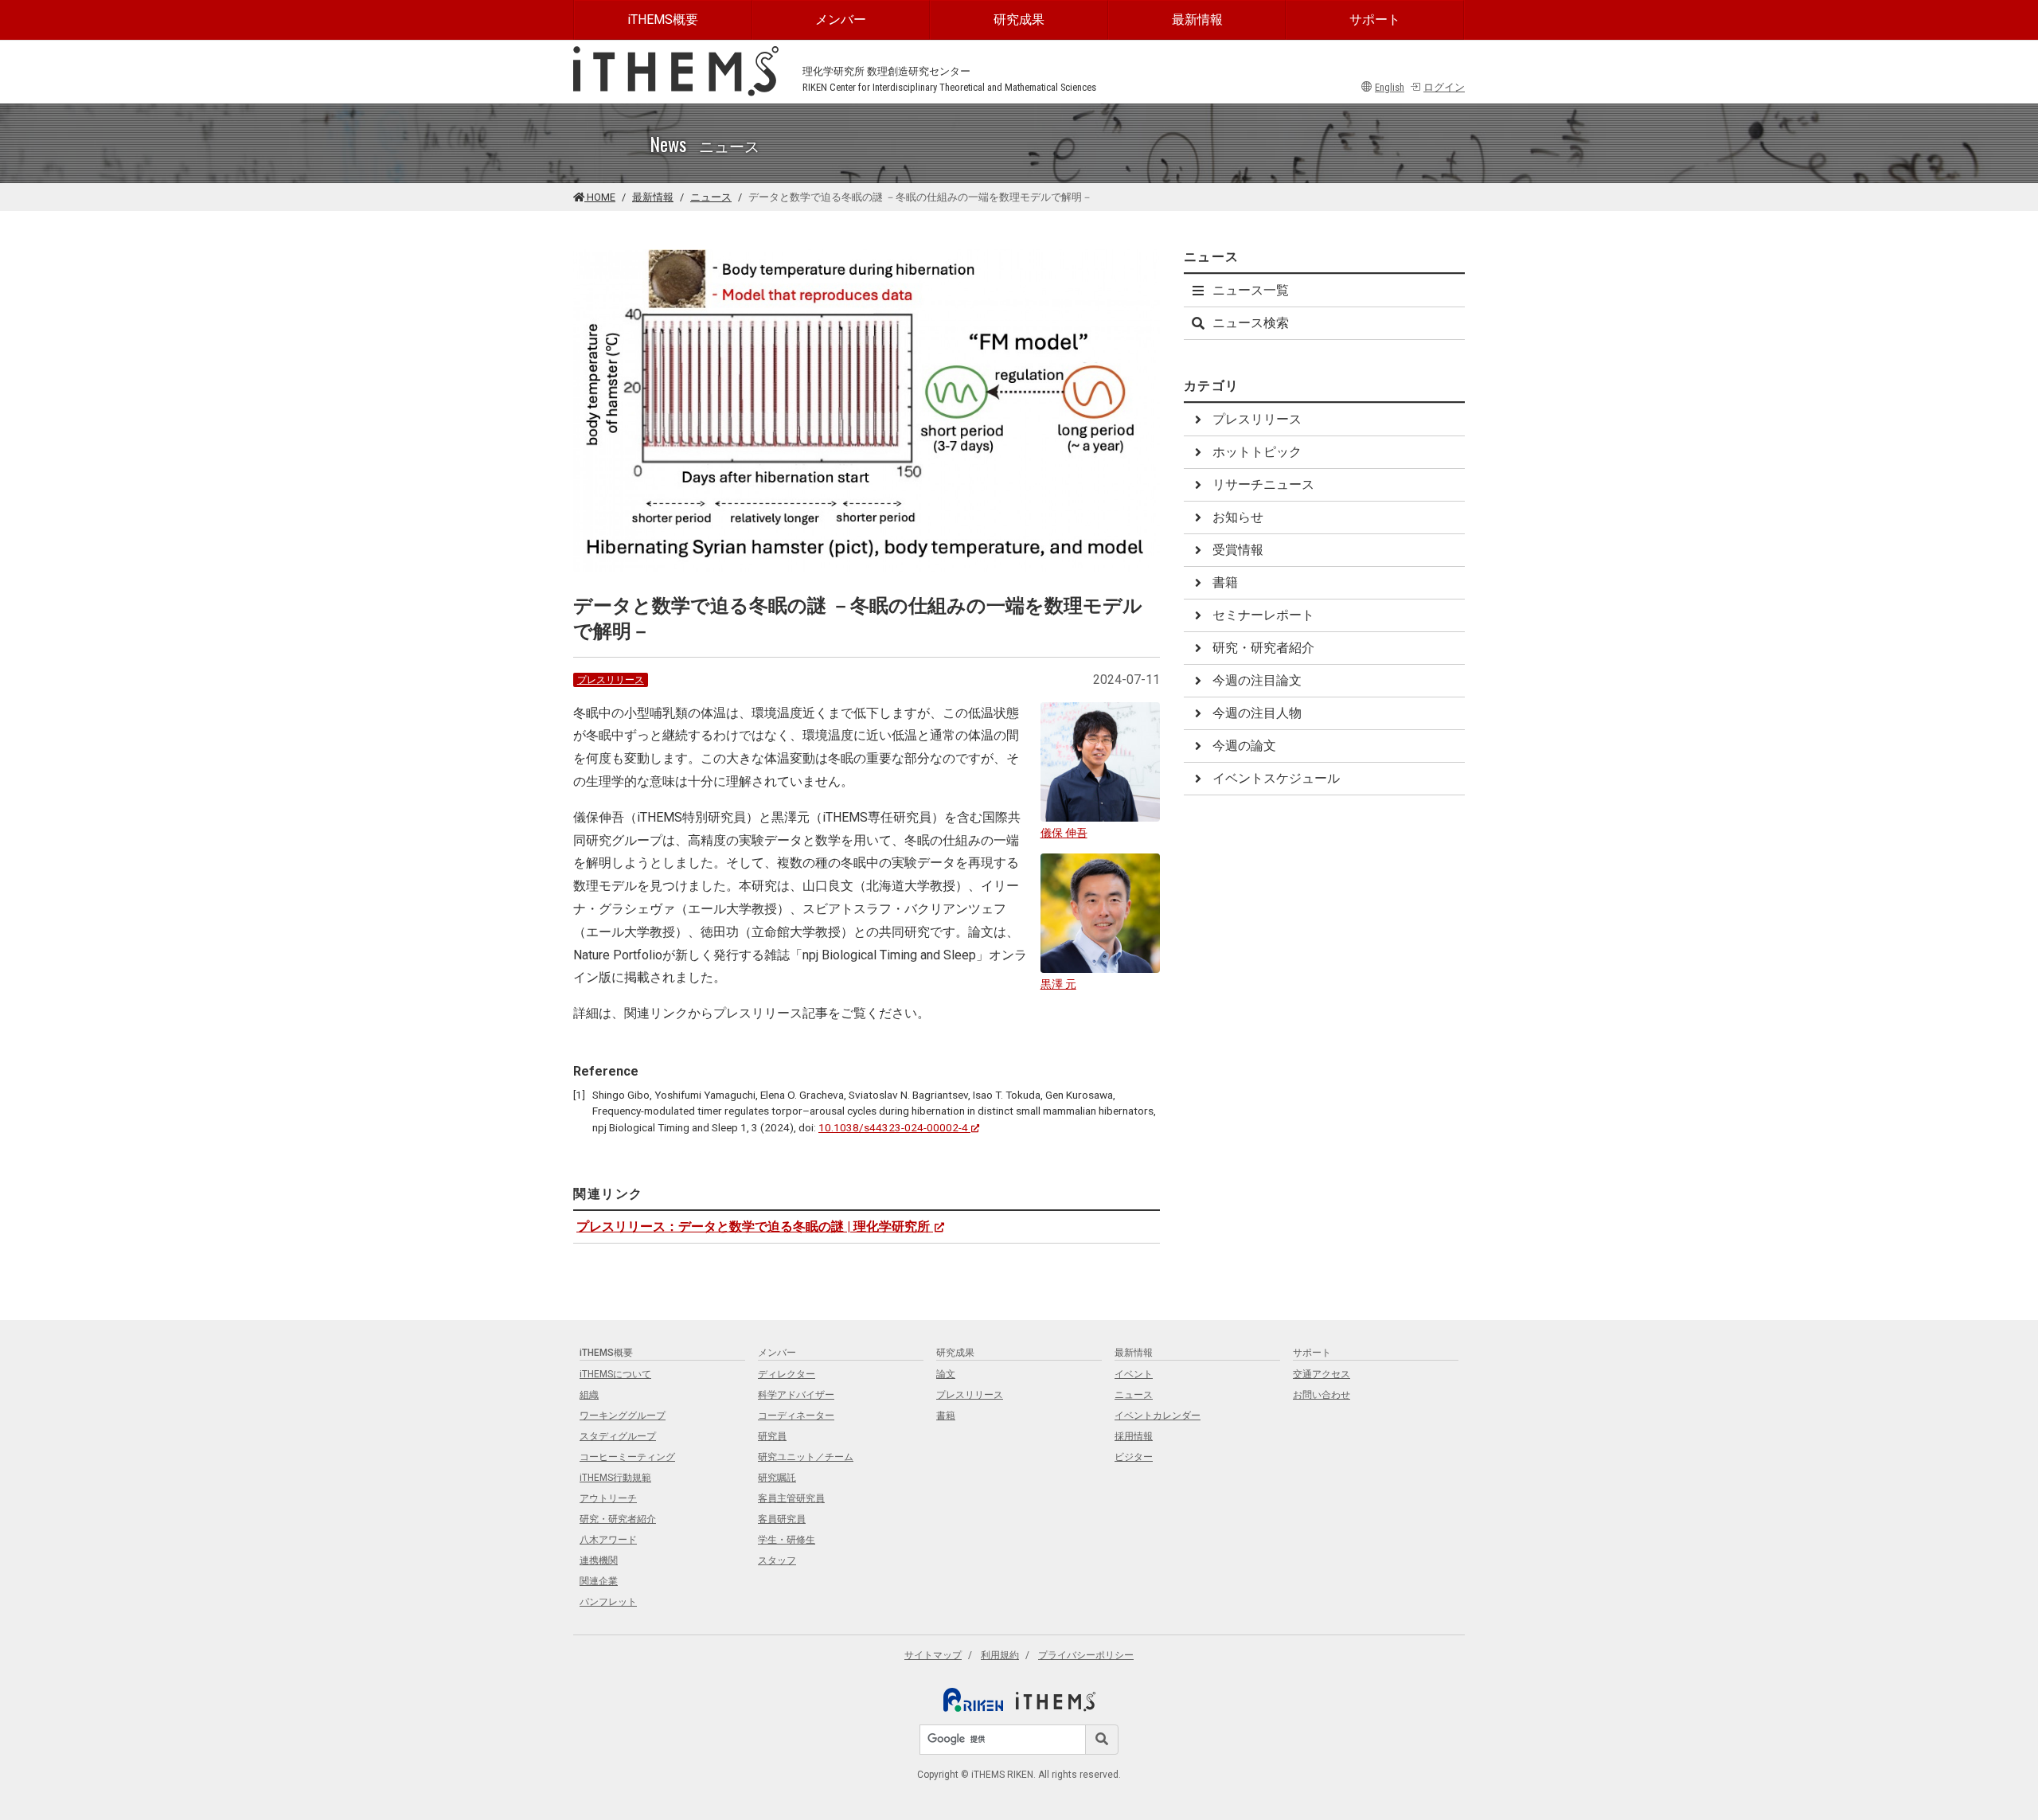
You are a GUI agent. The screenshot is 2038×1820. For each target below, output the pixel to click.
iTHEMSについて (615, 1374)
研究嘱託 (777, 1478)
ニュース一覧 (1251, 290)
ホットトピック (1257, 452)
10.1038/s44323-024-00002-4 (893, 1127)
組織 (589, 1395)
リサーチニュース (1263, 484)
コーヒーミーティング (627, 1457)
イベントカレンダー (1158, 1416)
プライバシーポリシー (1086, 1655)
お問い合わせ (1322, 1395)
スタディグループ (618, 1436)
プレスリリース (611, 680)
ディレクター (787, 1374)
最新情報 (1197, 20)
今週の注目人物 (1257, 713)
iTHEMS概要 (663, 20)
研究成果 (1019, 20)
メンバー (841, 20)
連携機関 (599, 1560)
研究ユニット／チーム (806, 1457)
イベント (1134, 1374)
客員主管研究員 (791, 1498)
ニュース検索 (1251, 323)
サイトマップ (933, 1655)
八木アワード (608, 1540)
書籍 (1225, 582)
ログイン (1444, 87)
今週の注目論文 (1257, 680)
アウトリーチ (608, 1498)
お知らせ (1238, 517)
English (1390, 87)
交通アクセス (1322, 1374)
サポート (1375, 20)
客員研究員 (782, 1519)
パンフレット (608, 1602)
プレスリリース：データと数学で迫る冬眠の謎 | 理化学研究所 (753, 1226)
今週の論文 (1244, 746)
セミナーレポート (1263, 615)
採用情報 (1134, 1436)
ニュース (711, 197)
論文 (946, 1374)
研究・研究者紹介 (1263, 648)
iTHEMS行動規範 (615, 1478)
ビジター (1134, 1457)
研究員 (772, 1436)
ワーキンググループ (623, 1416)
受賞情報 (1238, 550)
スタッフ (777, 1560)
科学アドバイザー (796, 1395)
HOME (600, 197)
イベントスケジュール (1276, 778)
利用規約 (1000, 1655)
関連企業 (599, 1581)
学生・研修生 (787, 1540)
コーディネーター (796, 1416)
